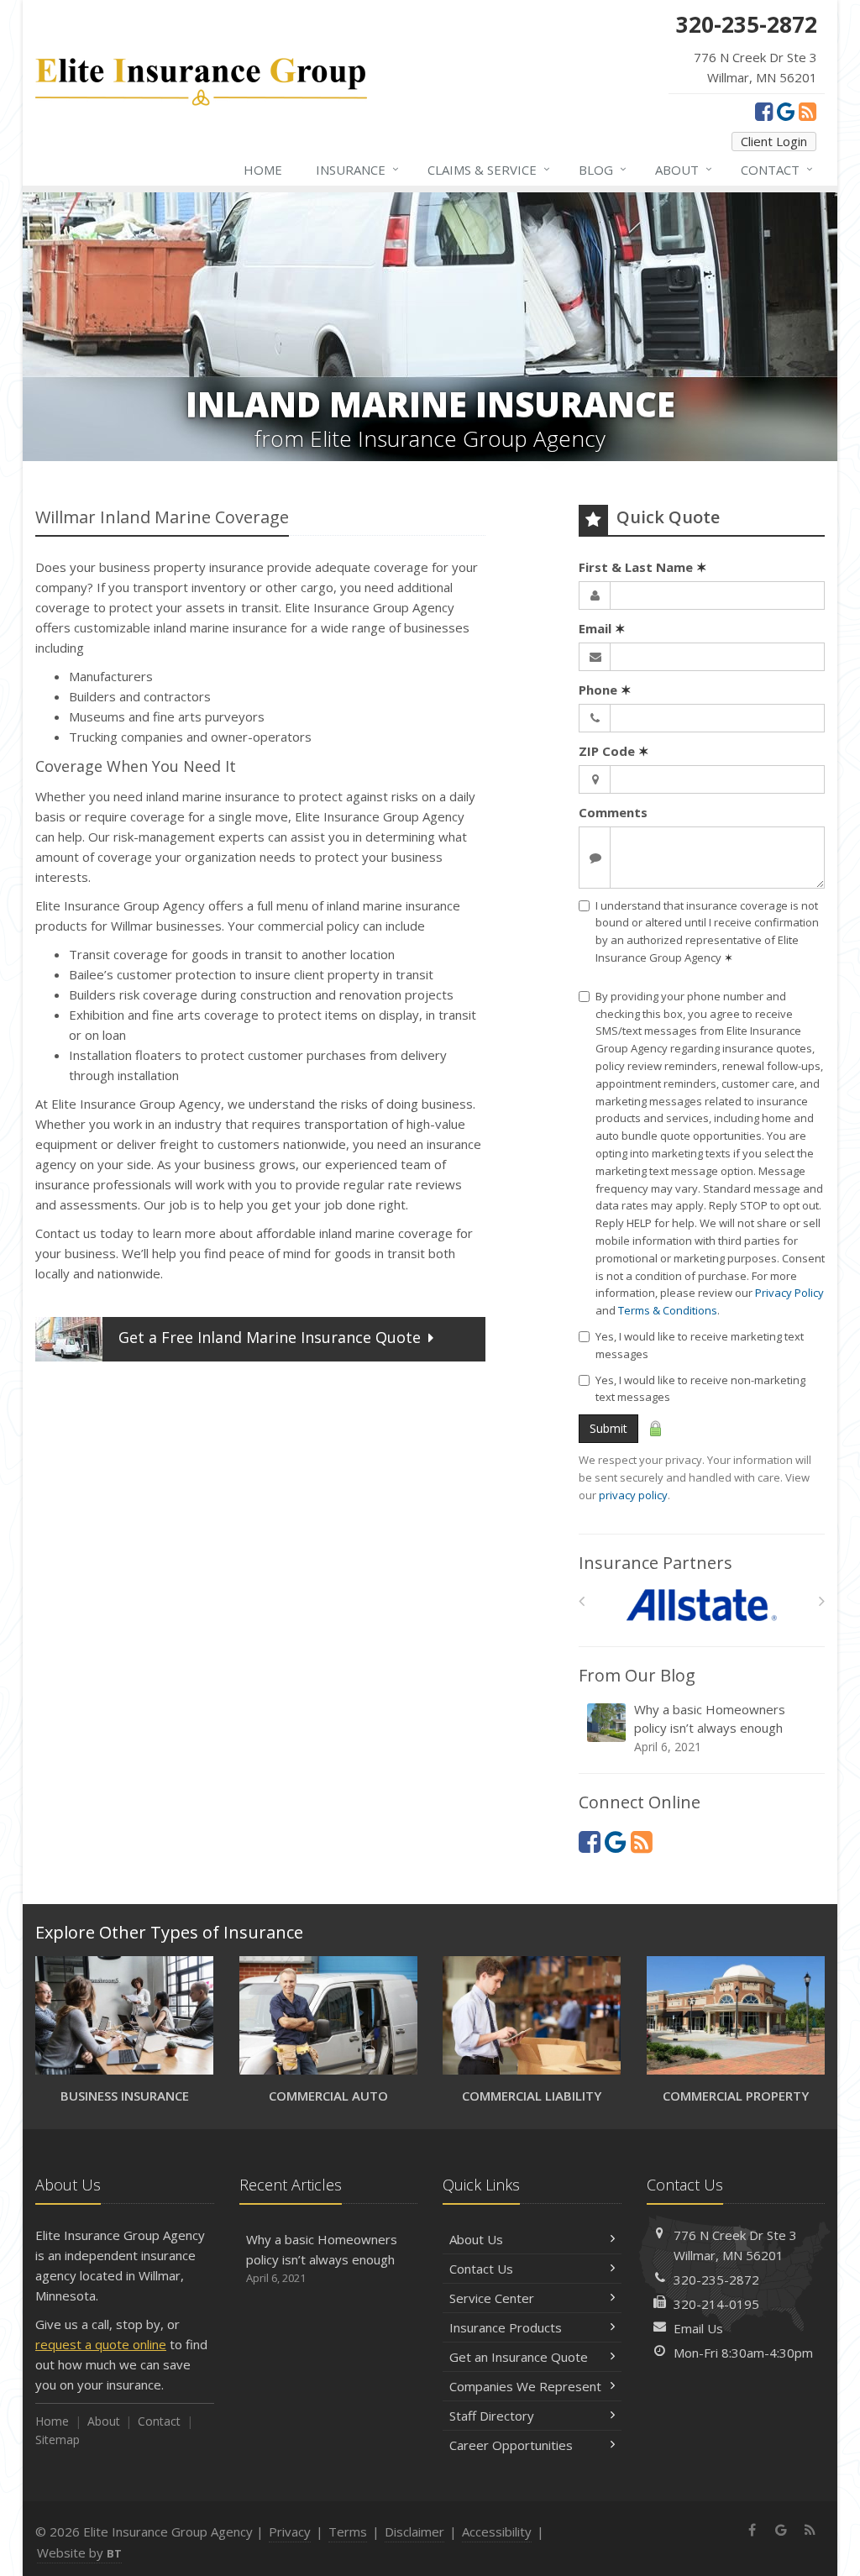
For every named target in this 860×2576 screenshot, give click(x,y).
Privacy (290, 2531)
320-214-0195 (716, 2304)
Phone (605, 690)
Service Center (492, 2298)
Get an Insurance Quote (519, 2357)
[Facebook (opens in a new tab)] (764, 111)
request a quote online (101, 2344)
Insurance (357, 169)
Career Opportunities (511, 2445)
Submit (608, 1428)
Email (602, 628)
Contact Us (481, 2269)
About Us (476, 2239)
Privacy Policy (789, 1293)
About (684, 169)
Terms (348, 2531)
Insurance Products (506, 2327)
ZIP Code (614, 751)
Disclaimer (414, 2531)
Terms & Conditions (668, 1310)
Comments (613, 812)
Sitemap (58, 2440)
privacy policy (633, 1495)
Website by (79, 2552)
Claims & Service (489, 169)
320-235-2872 (716, 2280)
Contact (777, 169)
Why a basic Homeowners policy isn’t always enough (710, 1728)
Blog (603, 169)
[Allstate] (702, 1605)
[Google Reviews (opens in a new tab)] (786, 111)
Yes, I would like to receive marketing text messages (700, 1345)
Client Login (774, 141)
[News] (808, 111)
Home (263, 170)
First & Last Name (643, 567)
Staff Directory (492, 2416)
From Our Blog (637, 1675)
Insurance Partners (655, 1563)
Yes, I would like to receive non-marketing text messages (700, 1389)
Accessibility (497, 2531)
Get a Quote (270, 1337)
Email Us (698, 2328)
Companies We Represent (525, 2386)
